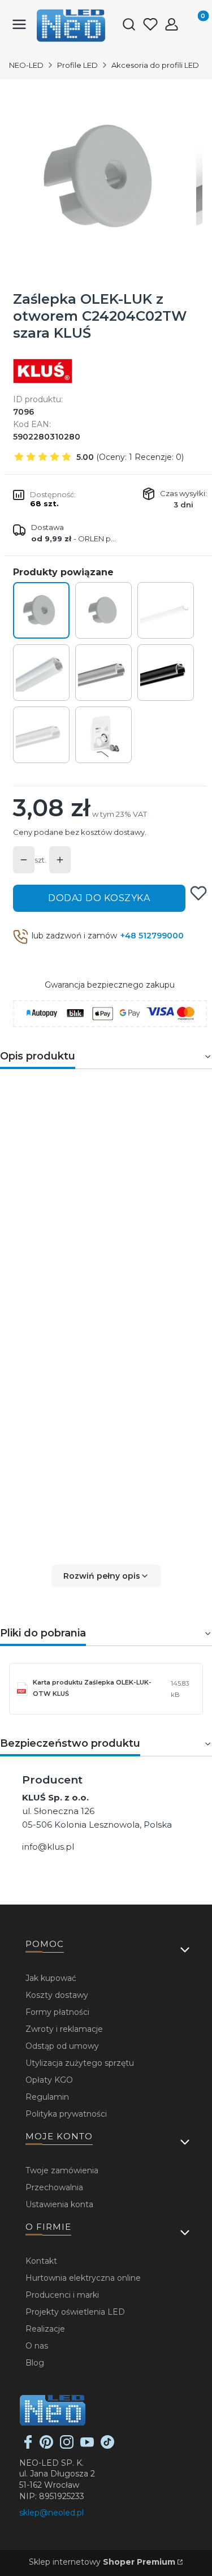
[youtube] (87, 2446)
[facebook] (28, 2446)
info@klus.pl (48, 1847)
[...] (105, 177)
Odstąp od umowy (62, 2046)
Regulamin (47, 2097)
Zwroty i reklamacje (64, 2029)
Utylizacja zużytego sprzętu (80, 2063)
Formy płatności (57, 2012)
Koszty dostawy (57, 1995)
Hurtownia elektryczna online (83, 2278)
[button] (106, 1576)
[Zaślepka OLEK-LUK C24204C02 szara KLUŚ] (103, 610)
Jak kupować (51, 1978)
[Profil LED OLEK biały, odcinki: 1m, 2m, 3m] (41, 735)
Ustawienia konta (59, 2204)
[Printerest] (46, 2446)
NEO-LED (26, 65)
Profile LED (77, 65)
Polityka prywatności (66, 2114)
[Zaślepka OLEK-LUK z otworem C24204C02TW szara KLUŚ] (41, 610)
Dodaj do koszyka (99, 898)
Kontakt (41, 2261)
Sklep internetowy (102, 2562)
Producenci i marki (62, 2295)
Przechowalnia (54, 2187)
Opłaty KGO (49, 2080)
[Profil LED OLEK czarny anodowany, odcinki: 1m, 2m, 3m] (166, 673)
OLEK (160, 1107)
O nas (37, 2346)
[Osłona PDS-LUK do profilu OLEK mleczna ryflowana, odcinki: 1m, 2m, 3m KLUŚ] (166, 610)
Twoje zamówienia (62, 2170)
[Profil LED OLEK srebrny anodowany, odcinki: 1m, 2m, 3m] (103, 673)
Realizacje (45, 2329)
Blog (35, 2363)
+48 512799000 (152, 936)
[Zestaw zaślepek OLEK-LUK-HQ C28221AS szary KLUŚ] (103, 735)
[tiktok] (107, 2446)
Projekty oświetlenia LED (75, 2312)
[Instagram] (67, 2446)
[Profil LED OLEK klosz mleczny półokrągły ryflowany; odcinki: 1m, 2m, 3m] (41, 673)
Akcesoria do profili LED (155, 65)
